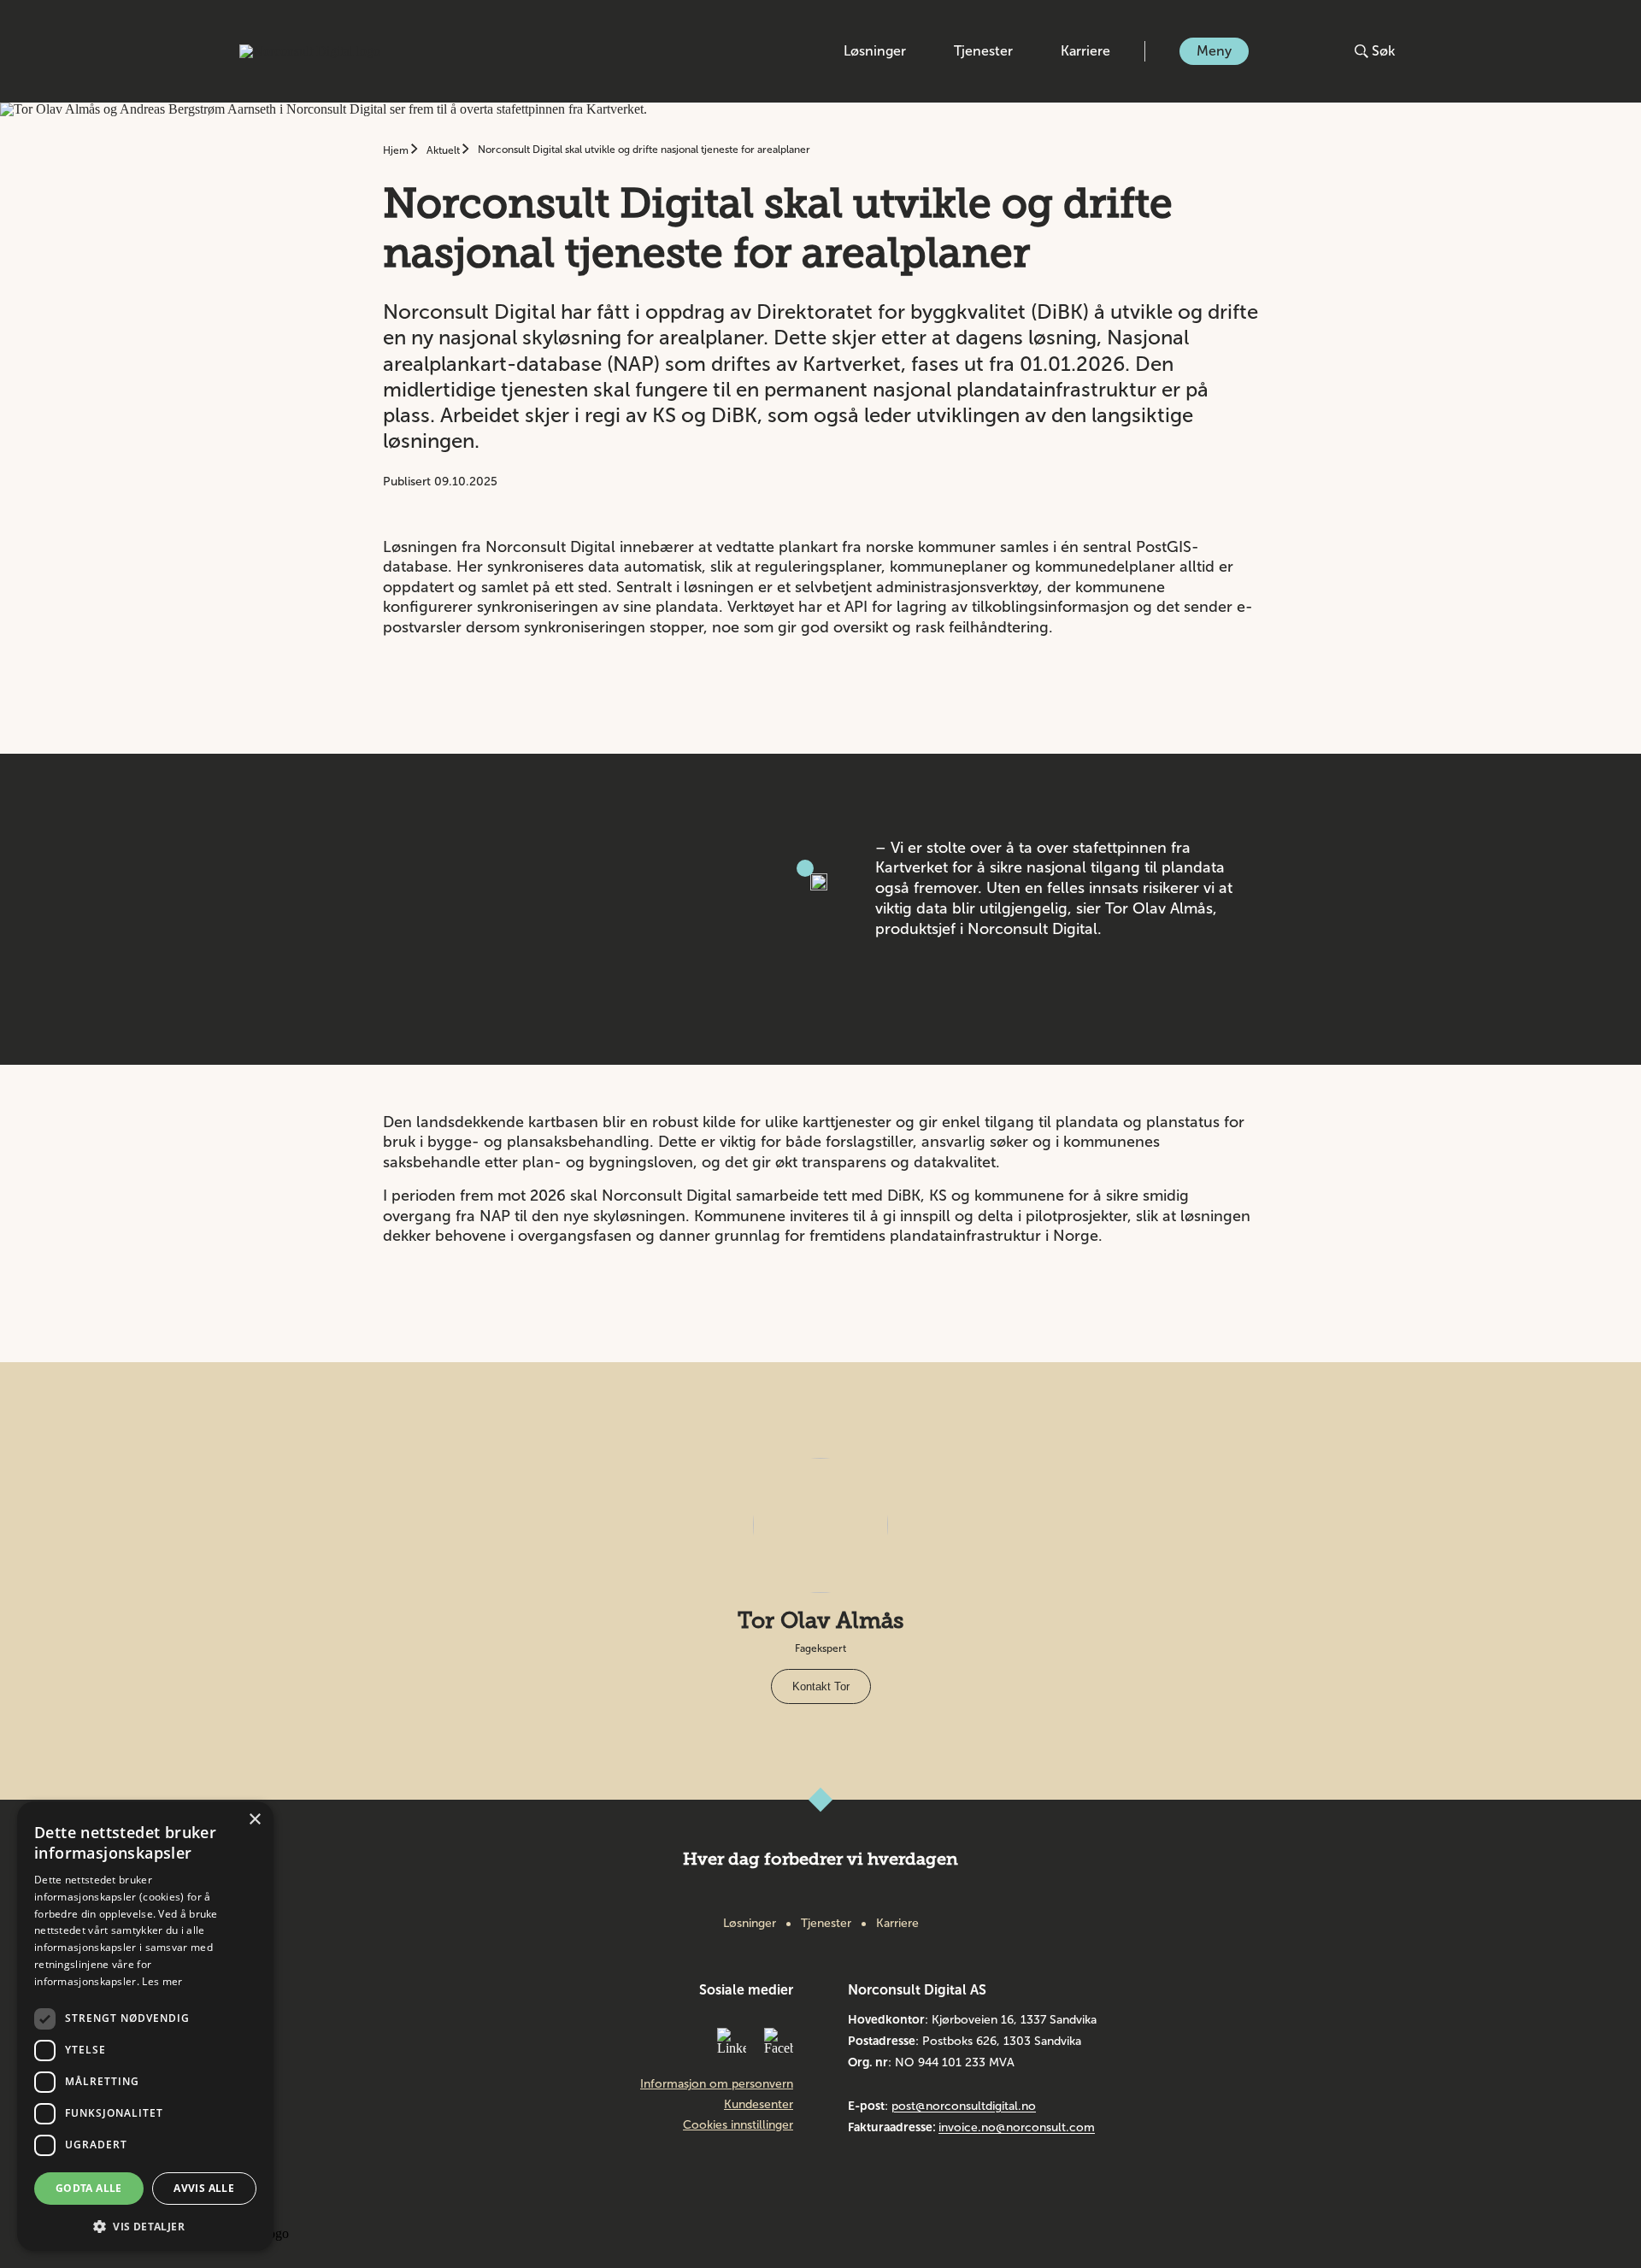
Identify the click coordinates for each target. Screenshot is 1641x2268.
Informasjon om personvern (717, 2084)
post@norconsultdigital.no (964, 2106)
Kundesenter (759, 2105)
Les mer (162, 1981)
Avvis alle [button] (204, 2188)
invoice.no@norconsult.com (1017, 2127)
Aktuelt (444, 150)
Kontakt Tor (821, 1686)
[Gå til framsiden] (310, 51)
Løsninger (875, 51)
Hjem (397, 150)
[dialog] (145, 2026)
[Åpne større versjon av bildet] (805, 868)
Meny (1214, 51)
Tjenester (983, 51)
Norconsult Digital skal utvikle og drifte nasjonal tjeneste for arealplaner (644, 150)
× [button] (254, 1820)
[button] (145, 2225)
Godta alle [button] (89, 2188)
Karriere (1085, 51)
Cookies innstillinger (738, 2125)
